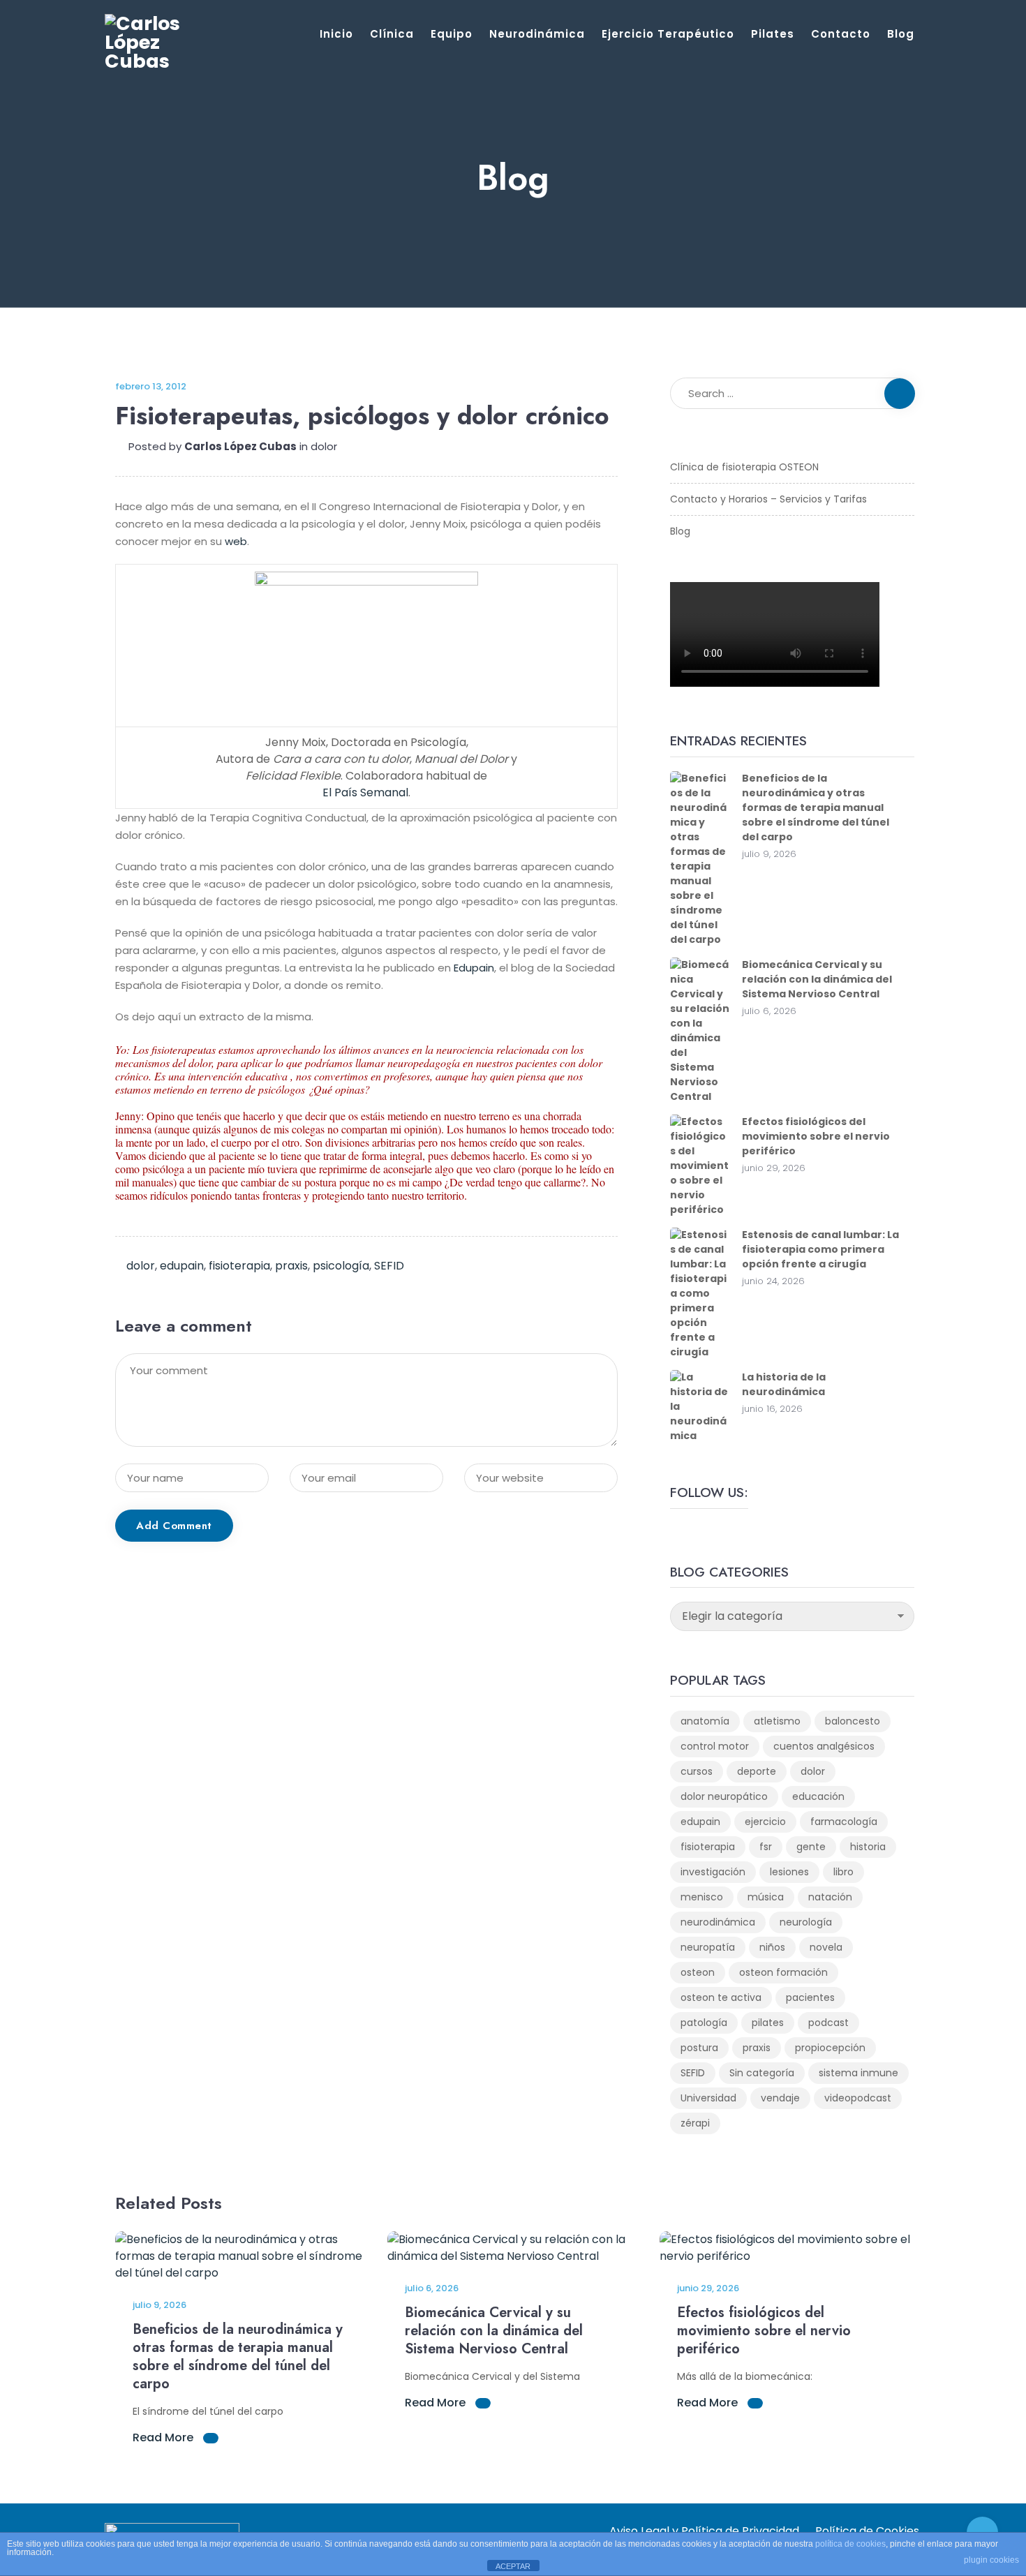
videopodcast (858, 2098)
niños (772, 1947)
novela (826, 1947)
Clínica (392, 34)
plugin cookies (991, 2560)
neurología (806, 1922)
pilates (768, 2023)
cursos (697, 1771)
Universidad (708, 2098)
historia (868, 1847)
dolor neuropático (724, 1796)
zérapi (695, 2123)
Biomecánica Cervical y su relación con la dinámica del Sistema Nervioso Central (817, 979)
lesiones (789, 1872)
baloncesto (853, 1721)
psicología (341, 1266)
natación (830, 1897)
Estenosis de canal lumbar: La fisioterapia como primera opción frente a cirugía (820, 1249)
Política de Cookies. (868, 2531)
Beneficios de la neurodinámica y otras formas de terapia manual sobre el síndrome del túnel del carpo (816, 807)
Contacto (841, 34)
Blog (901, 34)
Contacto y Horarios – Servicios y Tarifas (768, 499)
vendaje (780, 2098)
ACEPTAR (513, 2566)
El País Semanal (365, 792)
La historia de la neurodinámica (784, 1384)
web (236, 541)
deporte (757, 1771)
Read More (164, 2437)
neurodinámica (718, 1922)
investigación (713, 1872)
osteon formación (783, 1972)
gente (811, 1847)
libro (843, 1872)
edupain (182, 1266)
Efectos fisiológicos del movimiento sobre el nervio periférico (816, 1136)
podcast (828, 2023)
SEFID (389, 1266)
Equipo (452, 34)
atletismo (777, 1721)
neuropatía (708, 1947)
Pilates (773, 34)
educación (818, 1796)
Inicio (336, 34)
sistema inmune (858, 2073)
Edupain (474, 968)
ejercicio (765, 1822)
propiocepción (830, 2048)
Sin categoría (762, 2073)
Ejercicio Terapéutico (668, 34)
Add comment (174, 1526)
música (766, 1897)
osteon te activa (721, 1997)
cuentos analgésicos (824, 1746)
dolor (324, 446)
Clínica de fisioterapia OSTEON (744, 467)
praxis (291, 1266)
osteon (698, 1972)
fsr (766, 1847)
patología (704, 2023)
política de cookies (850, 2544)
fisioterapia (239, 1266)
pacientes (810, 1997)
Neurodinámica (537, 34)
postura (699, 2048)
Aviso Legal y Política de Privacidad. (705, 2531)
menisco (702, 1897)
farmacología (844, 1822)
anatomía (705, 1721)
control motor (715, 1746)
